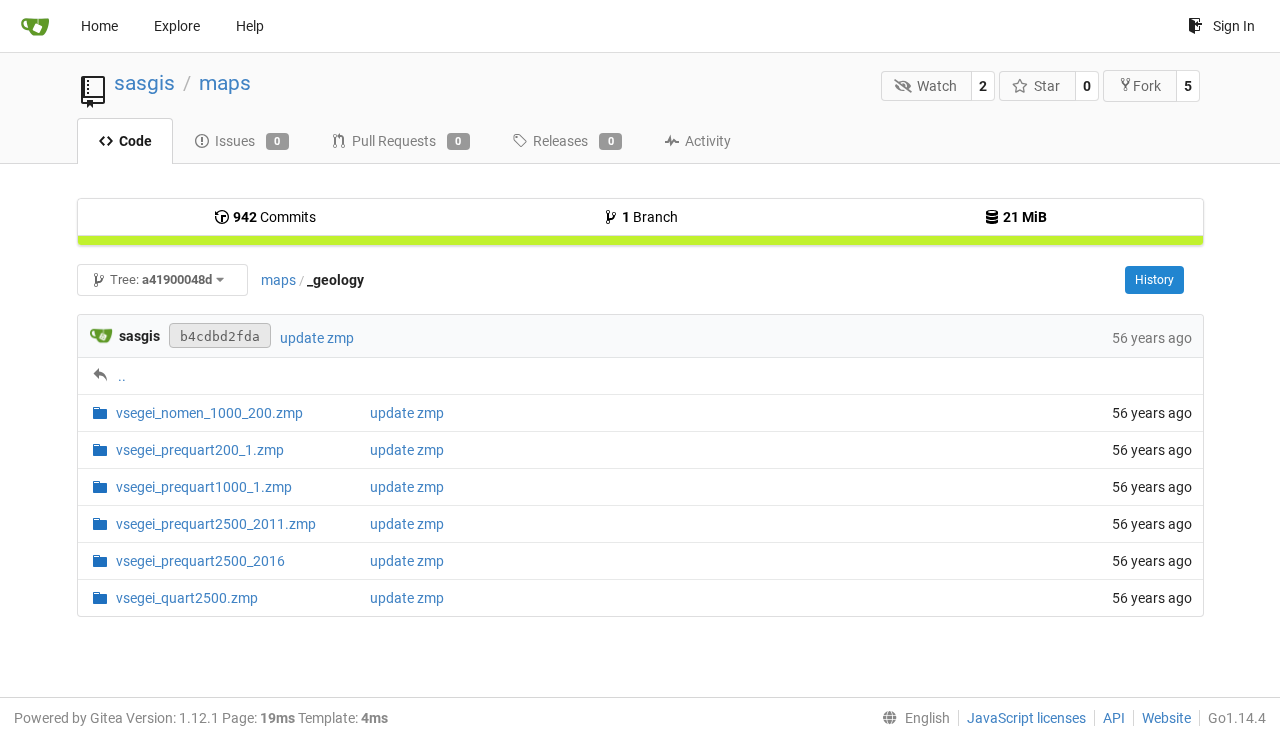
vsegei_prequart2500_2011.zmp (216, 524)
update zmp (317, 338)
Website (1166, 718)
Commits (274, 217)
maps (225, 83)
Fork (1147, 86)
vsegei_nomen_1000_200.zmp (209, 413)
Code (135, 141)
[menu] (912, 718)
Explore (177, 26)
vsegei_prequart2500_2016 (200, 561)
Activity (708, 141)
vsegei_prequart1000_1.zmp (204, 487)
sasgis (144, 83)
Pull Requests (407, 141)
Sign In (1234, 26)
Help (250, 26)
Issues (248, 141)
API (1114, 718)
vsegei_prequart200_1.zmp (200, 450)
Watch (937, 86)
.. (122, 376)
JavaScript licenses (1026, 718)
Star (1047, 86)
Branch (650, 217)
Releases (573, 141)
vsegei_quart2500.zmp (187, 598)
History (1154, 280)
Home (99, 26)
